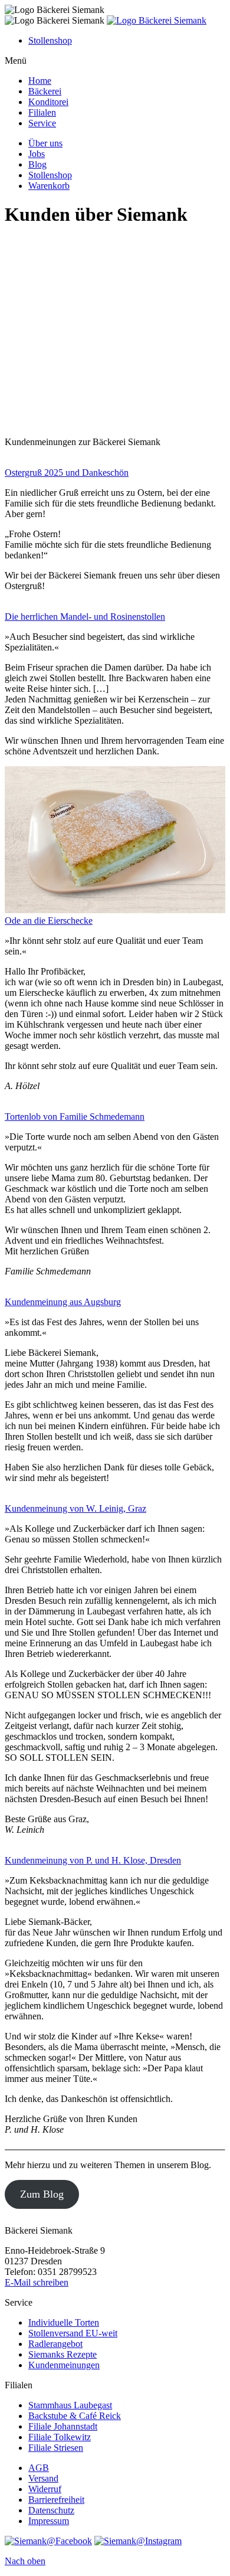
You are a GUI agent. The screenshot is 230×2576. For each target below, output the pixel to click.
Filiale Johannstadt (63, 2426)
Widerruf (45, 2489)
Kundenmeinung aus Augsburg (63, 1302)
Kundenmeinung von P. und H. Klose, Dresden (93, 1860)
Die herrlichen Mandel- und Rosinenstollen (85, 617)
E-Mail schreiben (37, 2282)
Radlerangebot (55, 2344)
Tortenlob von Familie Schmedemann (75, 1117)
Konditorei (48, 102)
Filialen (42, 112)
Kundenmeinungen (64, 2365)
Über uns (45, 143)
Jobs (37, 154)
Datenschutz (51, 2510)
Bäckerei (45, 91)
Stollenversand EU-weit (73, 2333)
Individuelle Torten (64, 2322)
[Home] (157, 20)
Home (40, 81)
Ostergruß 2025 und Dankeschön (67, 473)
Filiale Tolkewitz (60, 2437)
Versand (43, 2478)
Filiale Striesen (56, 2448)
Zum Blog (42, 2194)
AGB (39, 2468)
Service (42, 123)
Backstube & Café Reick (75, 2416)
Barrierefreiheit (56, 2500)
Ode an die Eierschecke (49, 921)
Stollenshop (50, 40)
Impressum (49, 2521)
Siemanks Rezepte (63, 2354)
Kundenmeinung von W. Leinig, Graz (75, 1508)
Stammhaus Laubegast (70, 2405)
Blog (37, 164)
